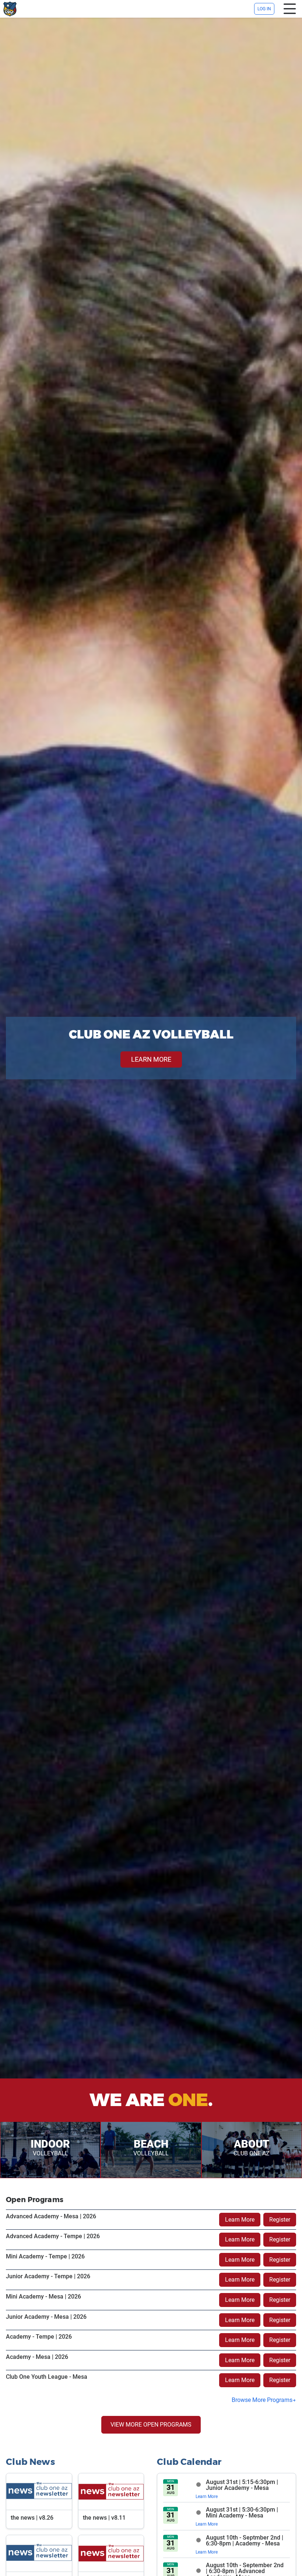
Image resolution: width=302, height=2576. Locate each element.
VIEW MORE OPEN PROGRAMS (151, 2425)
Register (280, 2220)
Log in (264, 9)
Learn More (240, 2220)
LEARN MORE (151, 1059)
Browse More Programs (262, 2400)
